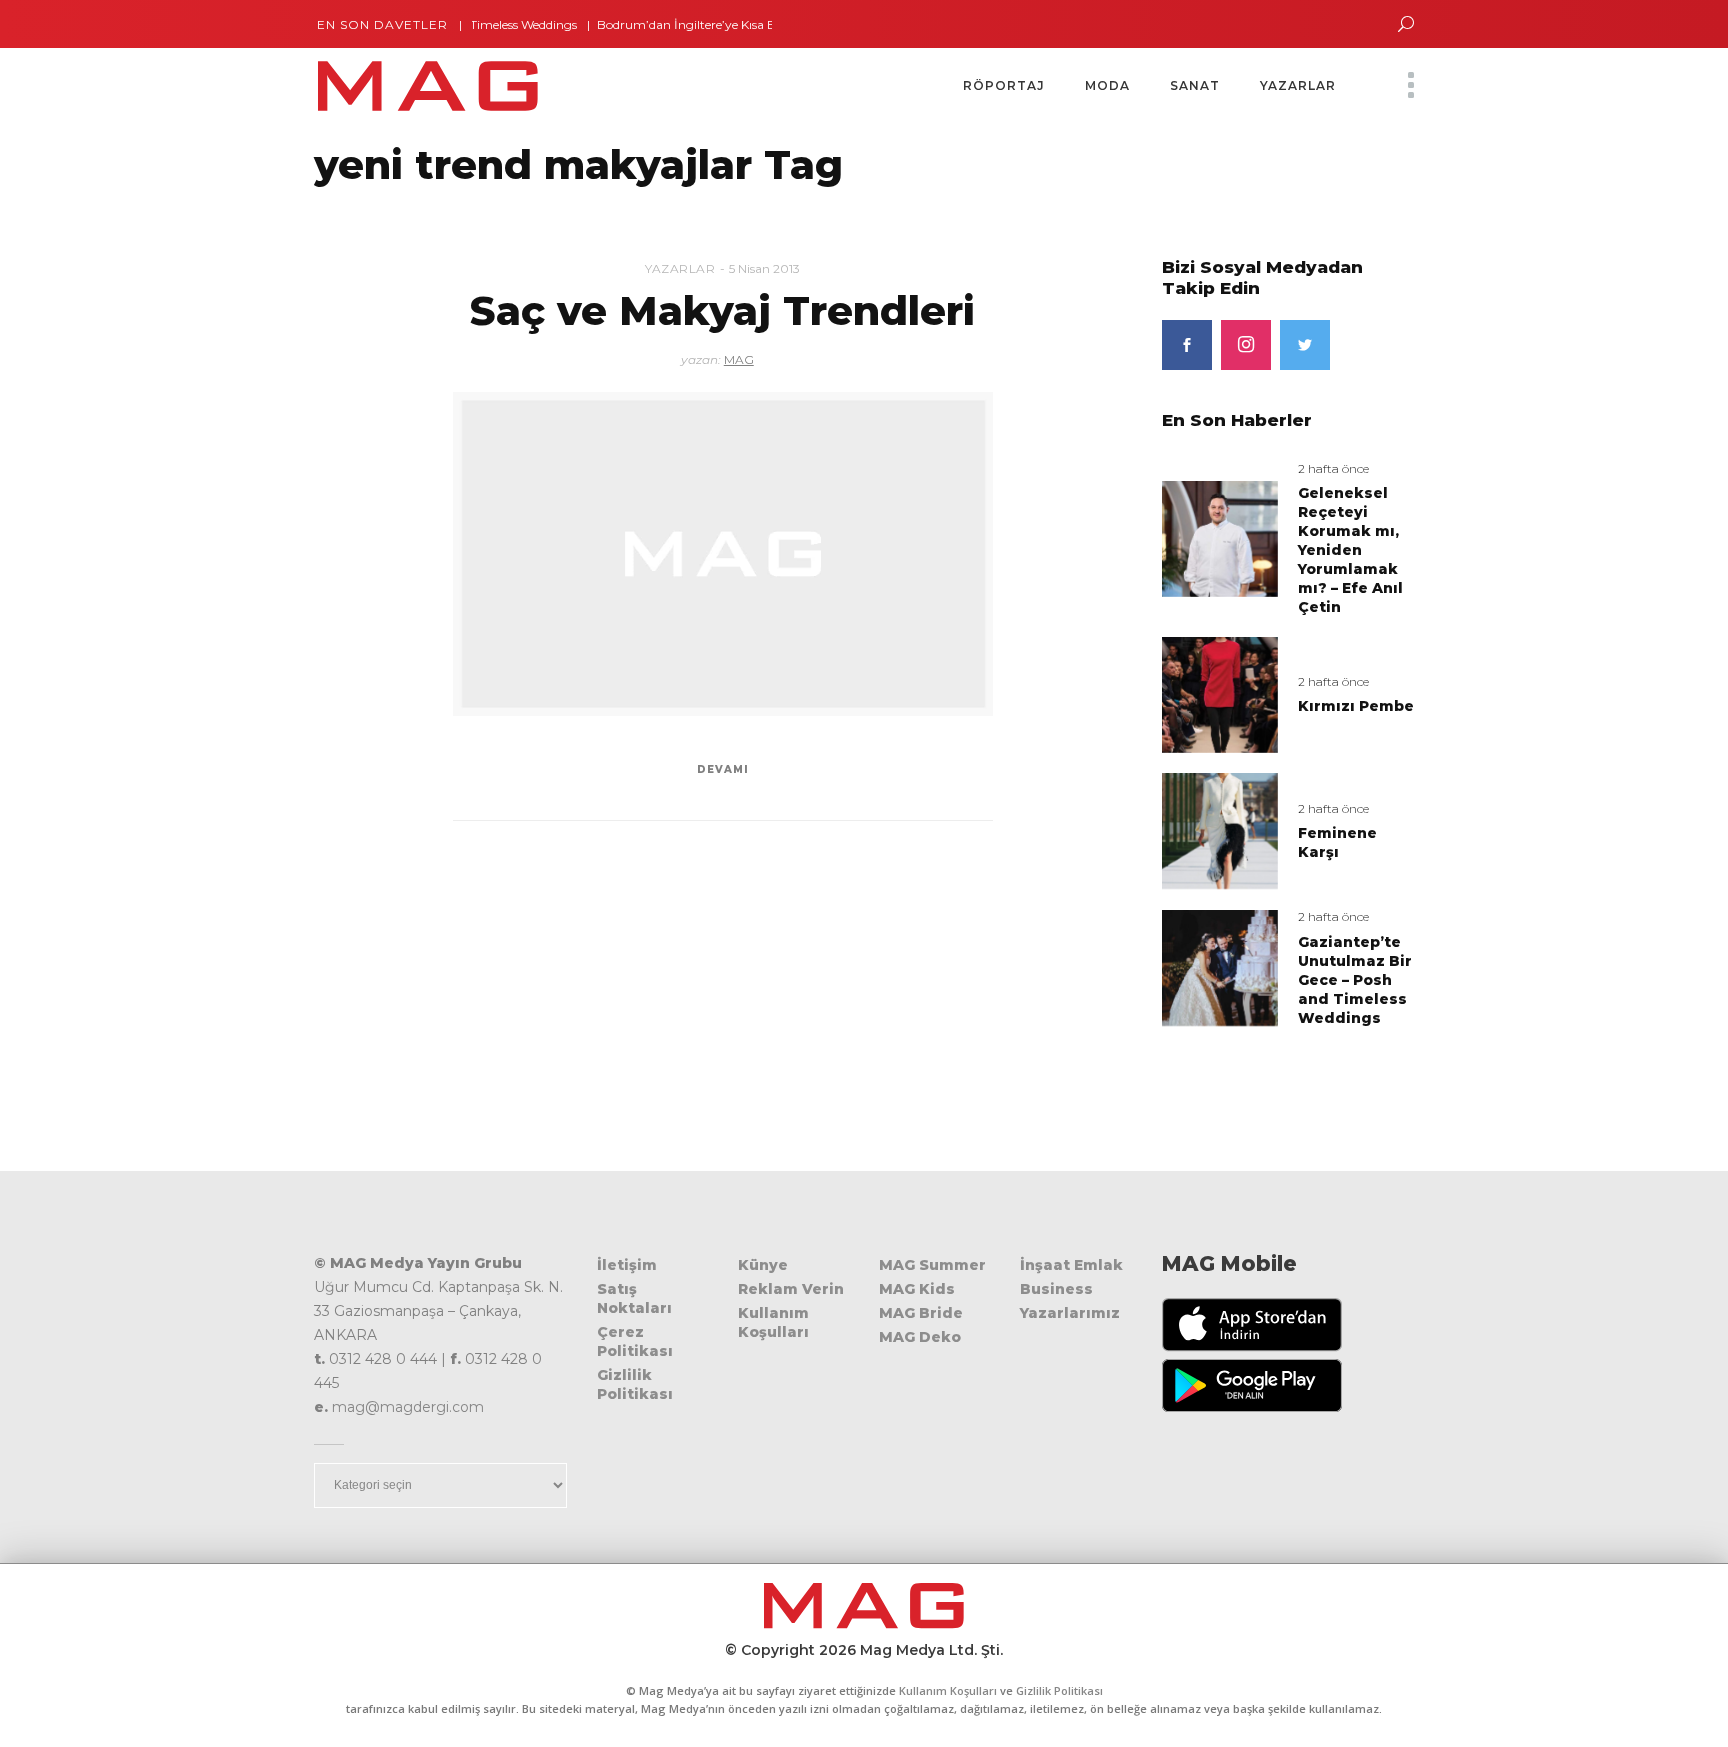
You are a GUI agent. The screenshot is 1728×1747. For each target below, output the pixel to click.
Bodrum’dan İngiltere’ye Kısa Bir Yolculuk (689, 24)
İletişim (627, 1265)
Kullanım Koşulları (773, 1322)
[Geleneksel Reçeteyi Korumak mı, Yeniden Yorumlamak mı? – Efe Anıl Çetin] (1220, 537)
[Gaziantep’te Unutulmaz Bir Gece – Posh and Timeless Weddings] (1220, 967)
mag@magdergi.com (408, 1407)
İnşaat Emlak (1071, 1265)
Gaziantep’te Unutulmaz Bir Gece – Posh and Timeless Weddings (1355, 980)
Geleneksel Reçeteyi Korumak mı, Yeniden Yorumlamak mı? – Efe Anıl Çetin (1350, 550)
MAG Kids (917, 1289)
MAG (739, 359)
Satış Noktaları (634, 1298)
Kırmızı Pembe (1356, 706)
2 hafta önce (1333, 468)
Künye (763, 1265)
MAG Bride (921, 1313)
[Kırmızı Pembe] (1220, 693)
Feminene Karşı (1337, 842)
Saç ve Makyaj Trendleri (722, 310)
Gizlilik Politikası (635, 1384)
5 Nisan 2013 (764, 268)
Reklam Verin (791, 1289)
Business (1056, 1289)
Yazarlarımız (1070, 1313)
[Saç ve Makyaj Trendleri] (723, 554)
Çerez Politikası (635, 1341)
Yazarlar (680, 268)
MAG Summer (932, 1265)
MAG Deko (920, 1337)
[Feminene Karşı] (1220, 830)
